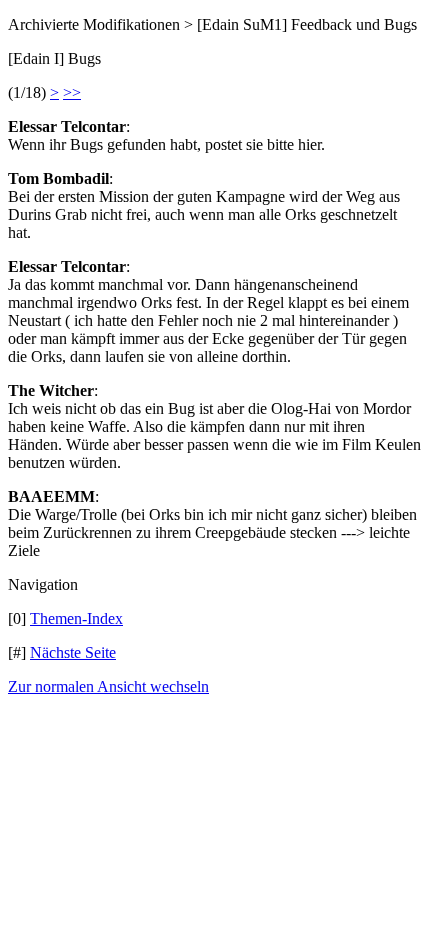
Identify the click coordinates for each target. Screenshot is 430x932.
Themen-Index (76, 618)
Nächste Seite (73, 652)
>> (72, 92)
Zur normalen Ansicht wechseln (108, 686)
